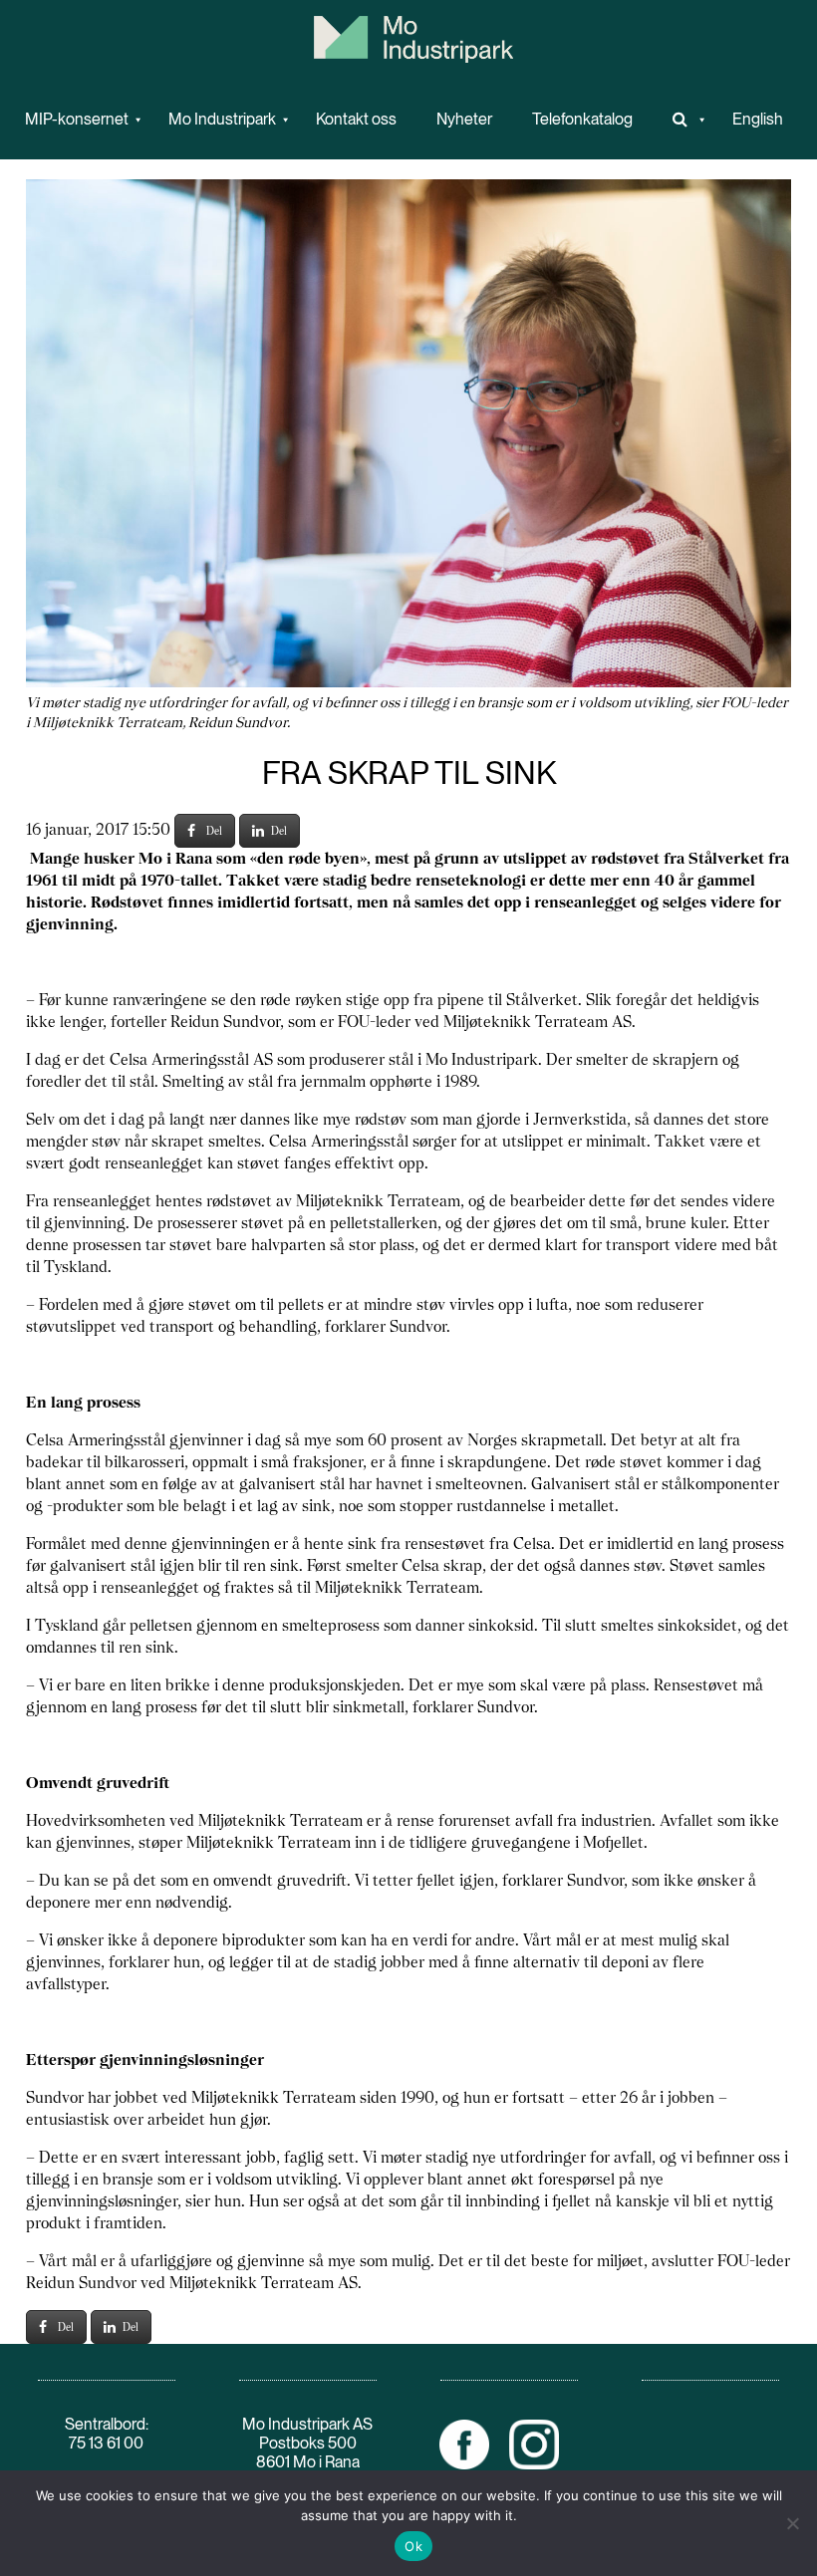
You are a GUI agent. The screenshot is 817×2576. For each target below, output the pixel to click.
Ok (413, 2546)
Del (214, 831)
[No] (792, 2523)
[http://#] (682, 120)
